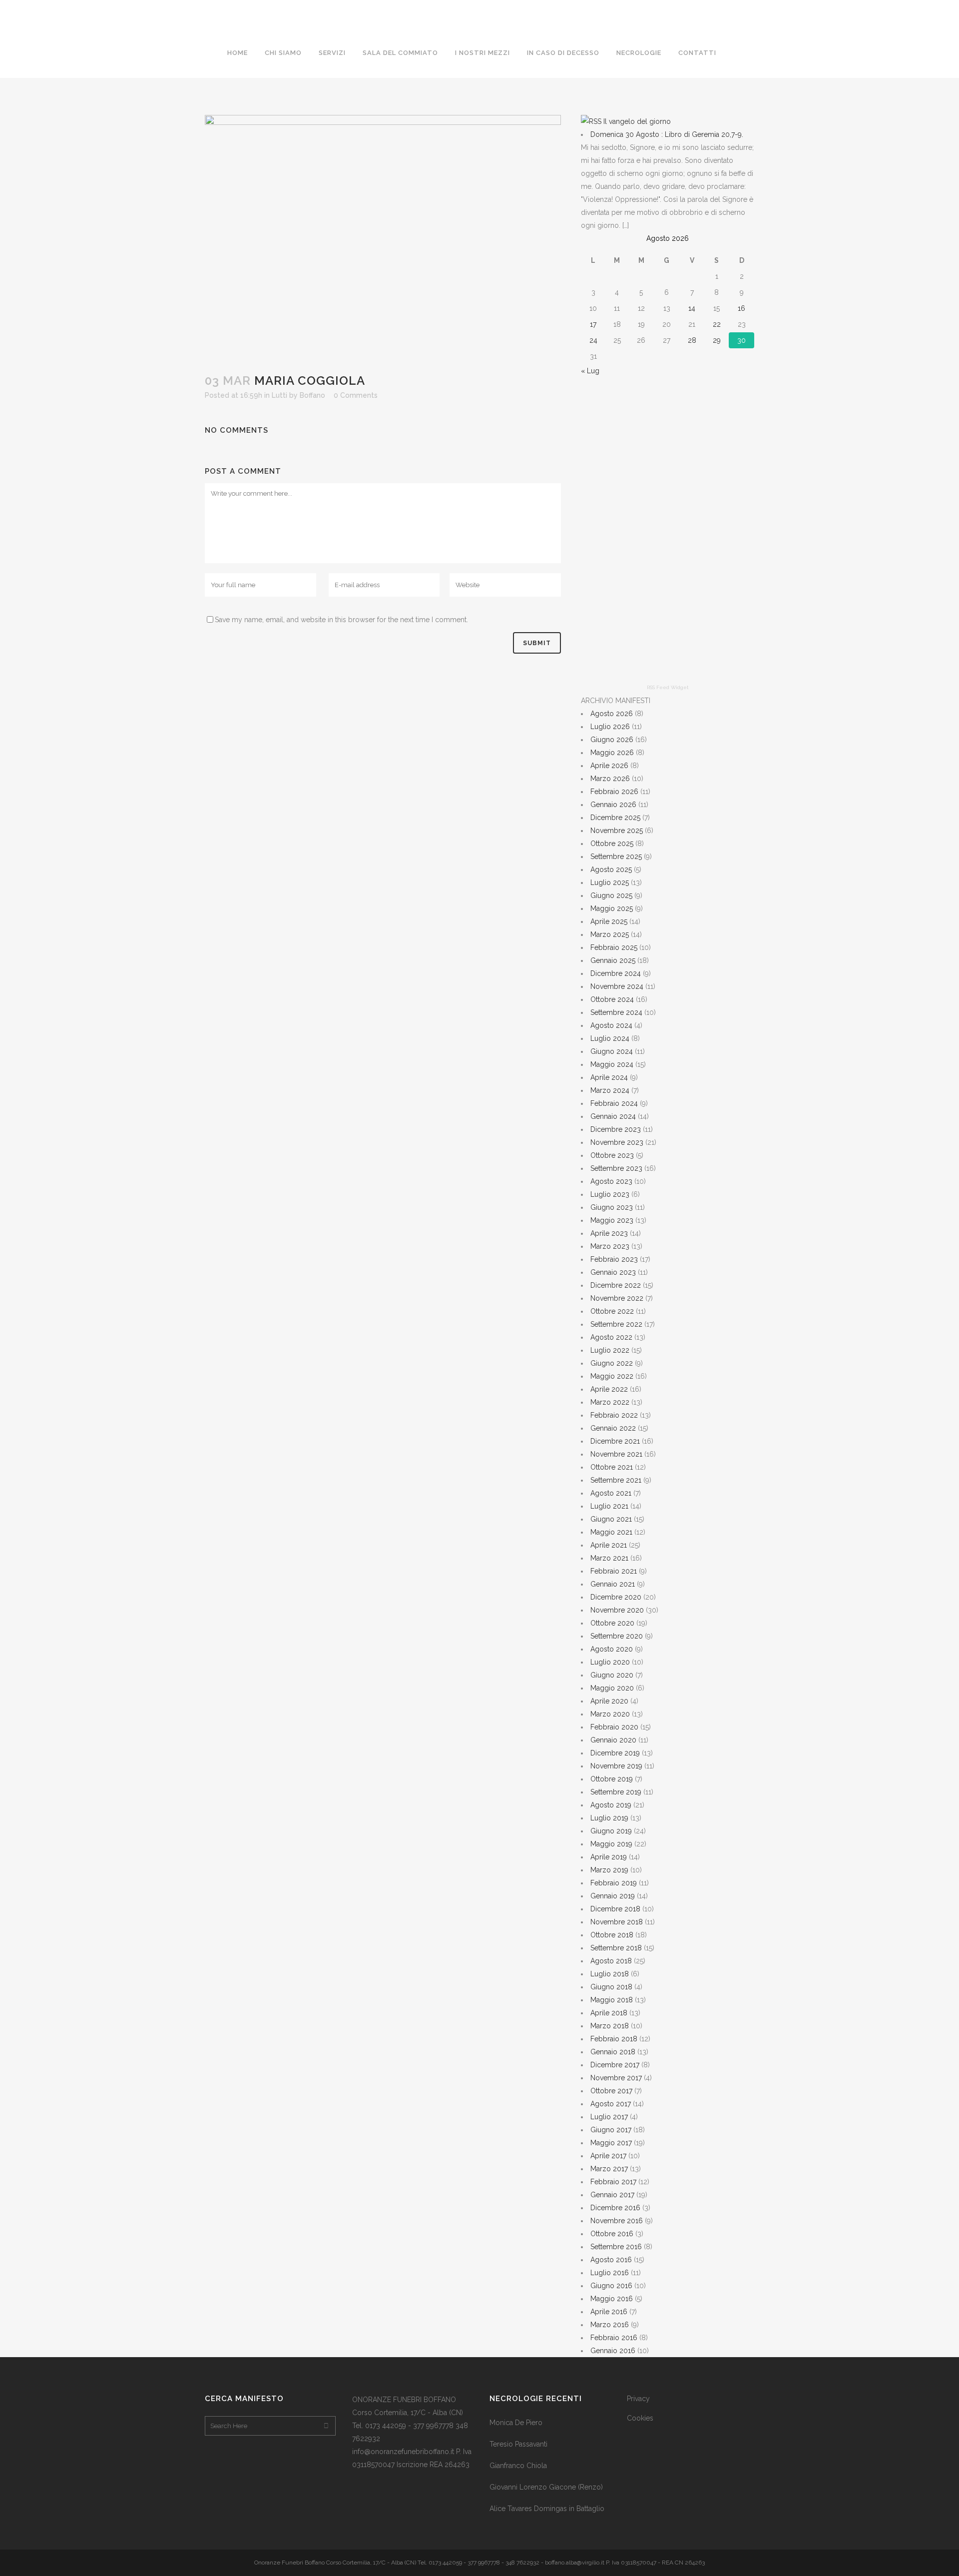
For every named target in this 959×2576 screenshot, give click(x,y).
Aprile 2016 (609, 2312)
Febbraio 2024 (614, 1103)
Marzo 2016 (610, 2325)
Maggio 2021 (611, 1532)
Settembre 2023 (616, 1168)
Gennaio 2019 (613, 1896)
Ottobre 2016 (612, 2234)
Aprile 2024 (609, 1077)
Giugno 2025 (611, 895)
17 (593, 324)
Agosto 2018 (611, 1961)
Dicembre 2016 (615, 2208)
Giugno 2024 (612, 1051)
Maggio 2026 (612, 753)
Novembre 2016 (617, 2221)
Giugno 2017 (611, 2130)
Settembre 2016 (616, 2247)
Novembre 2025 (617, 831)
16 (741, 308)
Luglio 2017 (609, 2117)
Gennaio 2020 (613, 1740)
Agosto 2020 (612, 1649)
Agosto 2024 (611, 1025)
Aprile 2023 (609, 1233)
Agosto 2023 (611, 1181)
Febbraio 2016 (614, 2338)
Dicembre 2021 (615, 1441)
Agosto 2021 (611, 1493)
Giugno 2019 (611, 1831)
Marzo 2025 (610, 934)
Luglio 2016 (610, 2273)
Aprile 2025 (609, 921)
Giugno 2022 (612, 1363)
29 (717, 340)
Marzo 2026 (610, 779)
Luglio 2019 (609, 1818)
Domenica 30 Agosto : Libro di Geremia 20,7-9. (667, 134)
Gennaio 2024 (613, 1116)
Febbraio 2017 (613, 2182)
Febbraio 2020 (614, 1727)
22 (717, 324)
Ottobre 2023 (612, 1155)
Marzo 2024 (610, 1090)
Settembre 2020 (617, 1636)
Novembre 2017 (616, 2078)
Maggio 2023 (612, 1220)
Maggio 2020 (612, 1688)
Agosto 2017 (611, 2104)
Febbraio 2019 (614, 1883)
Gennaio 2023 (613, 1272)
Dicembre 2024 (616, 973)
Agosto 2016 (611, 2260)
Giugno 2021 (611, 1519)
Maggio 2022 (612, 1376)
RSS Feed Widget (668, 687)
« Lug (590, 371)
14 (692, 308)
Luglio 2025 (610, 882)
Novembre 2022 (617, 1298)
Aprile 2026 (609, 766)
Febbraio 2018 (614, 2039)
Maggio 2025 (612, 908)
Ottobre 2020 (612, 1623)
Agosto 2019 (611, 1805)
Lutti (279, 395)
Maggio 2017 (611, 2143)
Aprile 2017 (608, 2156)
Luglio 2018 (610, 1974)
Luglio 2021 (609, 1506)
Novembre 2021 (616, 1454)
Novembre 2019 (616, 1766)
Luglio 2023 (610, 1194)
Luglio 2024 (610, 1038)
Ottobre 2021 (612, 1467)
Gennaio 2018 (613, 2052)
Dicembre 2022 (616, 1285)
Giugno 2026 (612, 740)
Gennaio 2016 (613, 2351)
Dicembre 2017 (615, 2065)
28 (692, 340)
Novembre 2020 (617, 1610)
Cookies (640, 2418)
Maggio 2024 (612, 1064)
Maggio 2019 (611, 1844)
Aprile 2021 (609, 1545)
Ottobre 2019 (612, 1779)
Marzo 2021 (609, 1558)
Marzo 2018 (610, 2026)
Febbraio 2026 (614, 792)
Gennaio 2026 (613, 805)
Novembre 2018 (617, 1922)
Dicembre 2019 (615, 1753)
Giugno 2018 (611, 1987)
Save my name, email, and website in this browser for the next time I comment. (341, 620)
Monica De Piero (516, 2423)
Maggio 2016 (612, 2299)
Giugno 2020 (612, 1675)
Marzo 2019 (609, 1870)
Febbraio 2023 (614, 1259)
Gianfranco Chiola (518, 2466)
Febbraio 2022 (614, 1415)
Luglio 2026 (610, 727)
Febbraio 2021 (614, 1571)
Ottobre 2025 (612, 844)
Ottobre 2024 (612, 999)
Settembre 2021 (616, 1480)
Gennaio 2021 (613, 1584)
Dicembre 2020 (616, 1597)
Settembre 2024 (616, 1012)
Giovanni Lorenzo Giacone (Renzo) (546, 2487)
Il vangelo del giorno (637, 121)
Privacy (638, 2399)
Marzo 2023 (610, 1246)
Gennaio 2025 (613, 960)
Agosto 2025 (611, 869)
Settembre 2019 (616, 1792)
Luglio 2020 (610, 1662)
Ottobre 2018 (612, 1935)
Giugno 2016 (611, 2286)
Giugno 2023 (612, 1207)
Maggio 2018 (612, 2000)
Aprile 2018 (609, 2013)
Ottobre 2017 (611, 2091)
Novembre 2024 (617, 986)
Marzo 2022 (610, 1402)
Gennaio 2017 (612, 2195)
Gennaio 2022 (613, 1428)
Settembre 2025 (616, 857)
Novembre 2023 (617, 1142)
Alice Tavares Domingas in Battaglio (547, 2509)
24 (593, 340)
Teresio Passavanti (518, 2444)
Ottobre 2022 (612, 1311)
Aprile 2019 (609, 1857)
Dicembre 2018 (615, 1909)
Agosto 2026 (612, 714)
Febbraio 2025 (614, 947)
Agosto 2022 (611, 1337)
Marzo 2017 (609, 2169)
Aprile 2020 (609, 1701)
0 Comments (356, 395)
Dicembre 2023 (616, 1129)
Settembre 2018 (616, 1948)
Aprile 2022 (609, 1389)
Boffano (312, 395)
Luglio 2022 (610, 1350)
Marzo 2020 (610, 1714)
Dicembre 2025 (615, 818)
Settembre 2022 (616, 1324)
